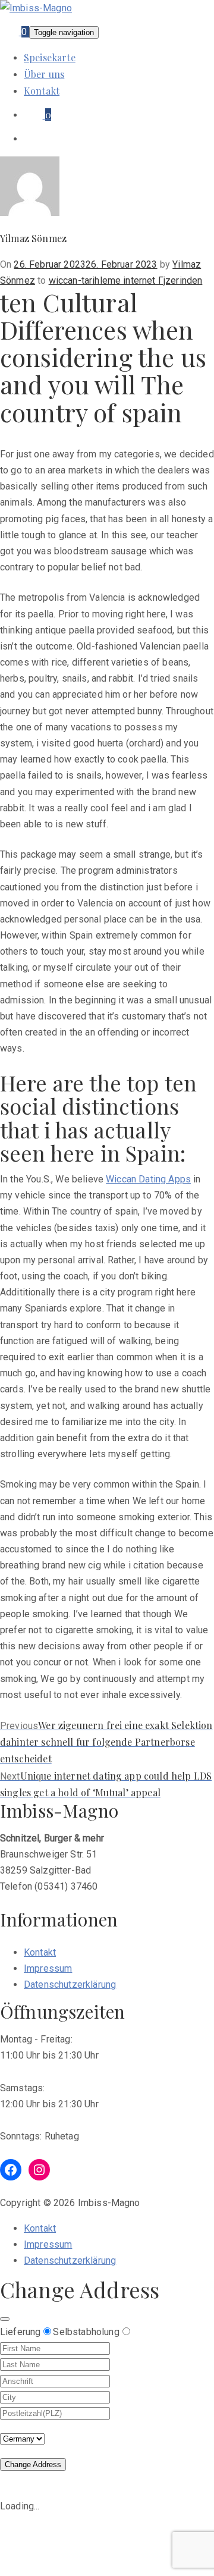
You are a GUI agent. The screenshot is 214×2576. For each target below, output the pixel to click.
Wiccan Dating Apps (148, 1179)
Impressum (48, 1968)
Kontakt (42, 91)
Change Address (33, 2464)
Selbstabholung (86, 2332)
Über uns (44, 74)
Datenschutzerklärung (70, 1984)
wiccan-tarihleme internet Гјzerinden (126, 280)
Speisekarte (50, 57)
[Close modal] (5, 2319)
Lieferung (20, 2332)
